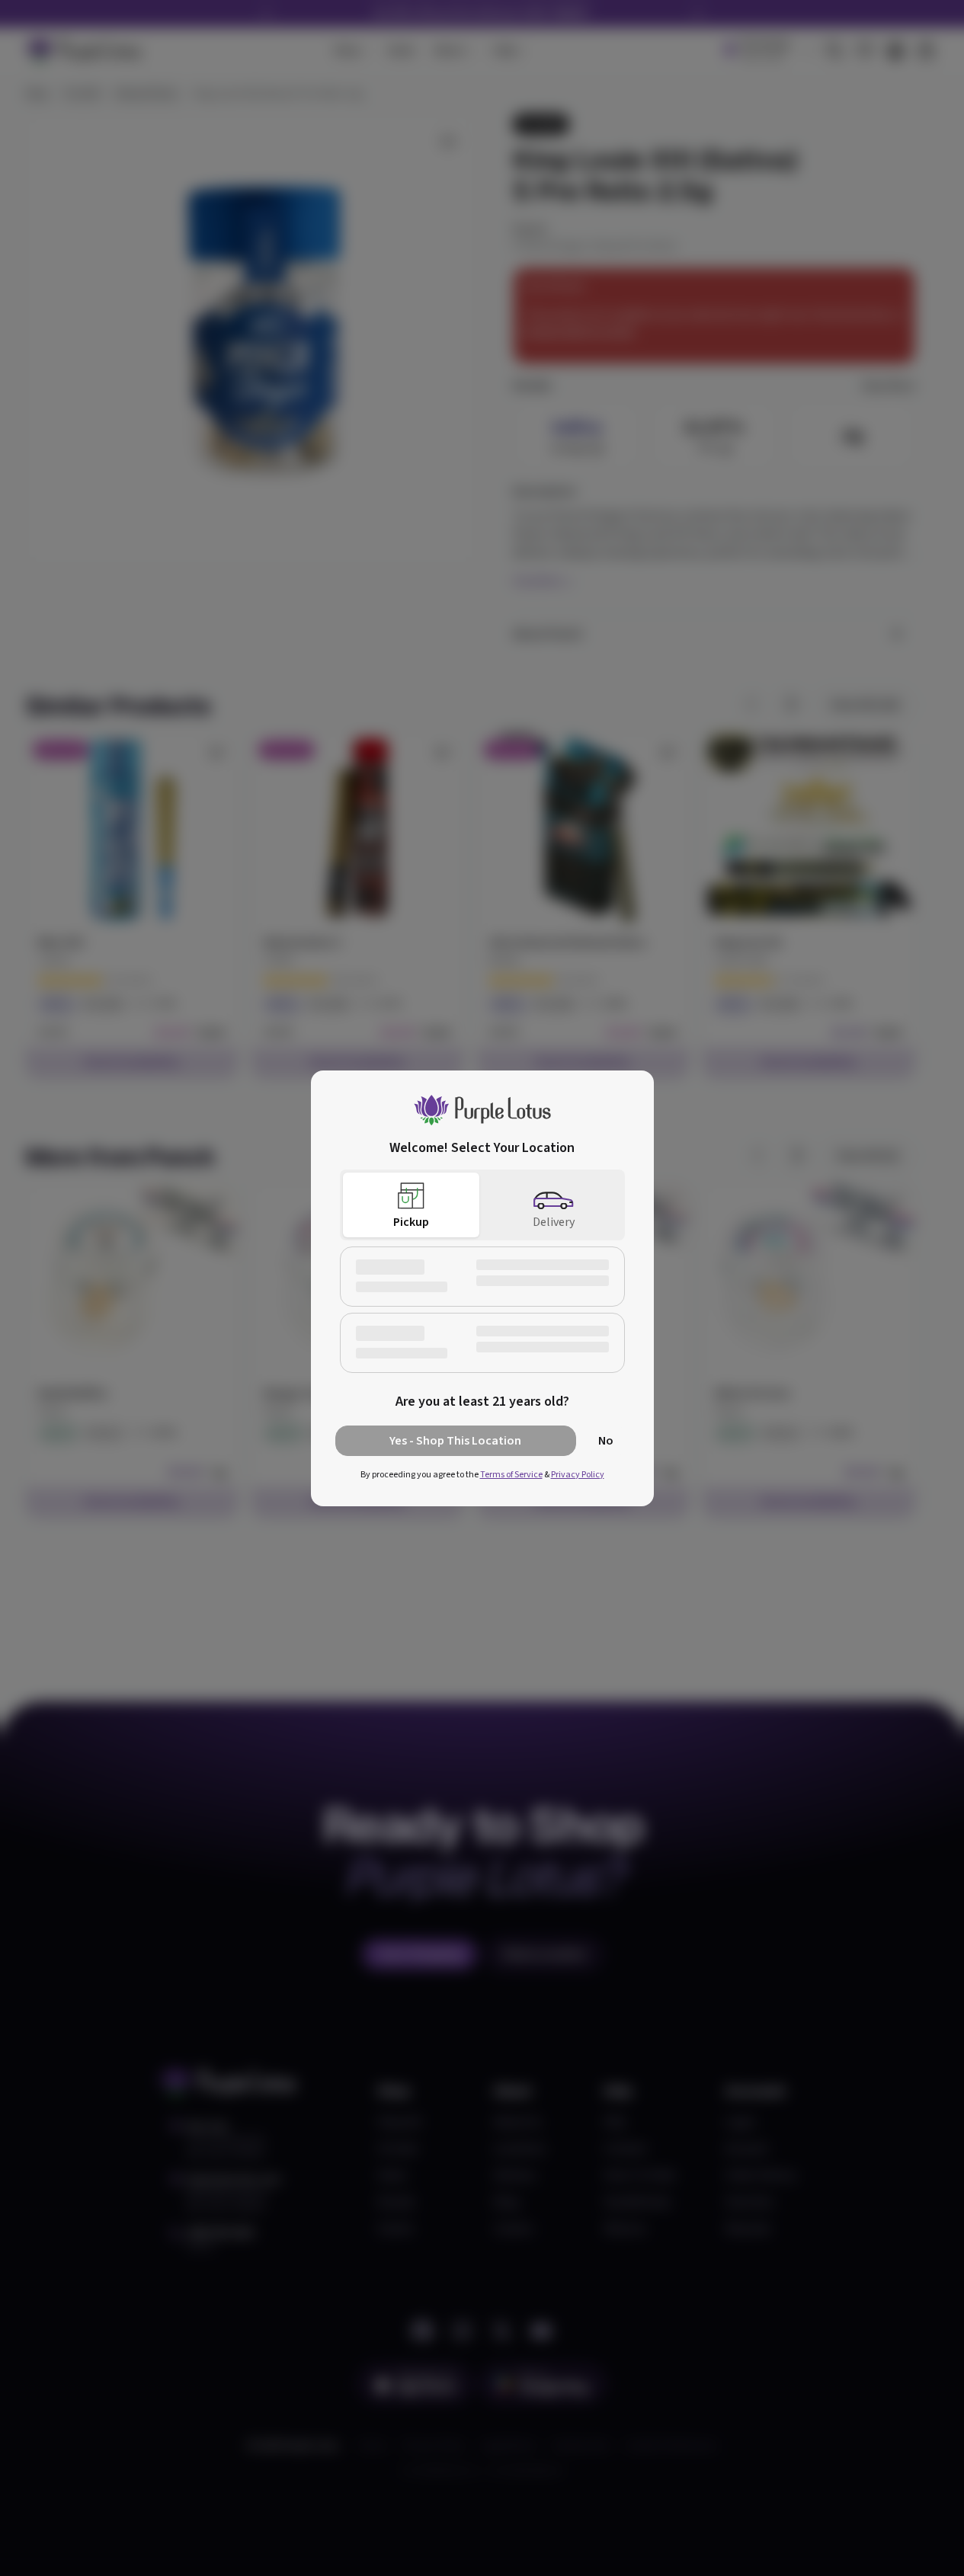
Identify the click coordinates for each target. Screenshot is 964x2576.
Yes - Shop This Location (455, 1441)
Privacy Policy (578, 1475)
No (606, 1441)
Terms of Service (511, 1475)
